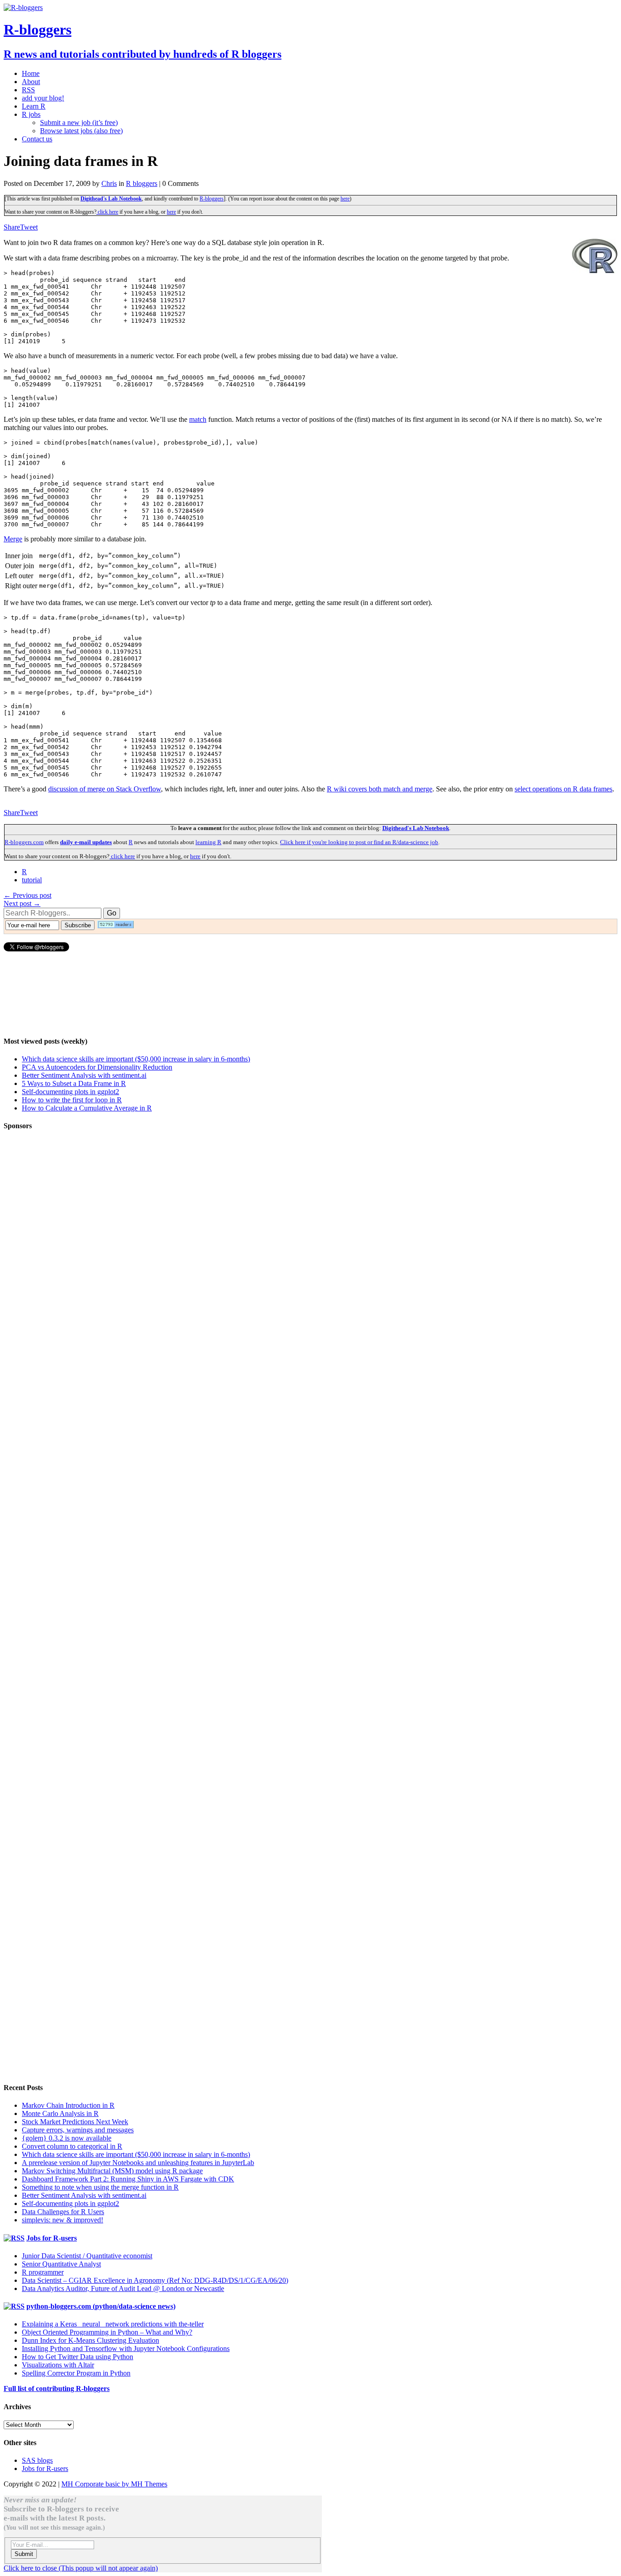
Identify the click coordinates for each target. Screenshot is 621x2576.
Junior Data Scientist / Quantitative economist (87, 2256)
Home (31, 73)
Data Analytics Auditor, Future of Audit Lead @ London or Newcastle (123, 2288)
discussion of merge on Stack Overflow (105, 789)
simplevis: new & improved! (63, 2220)
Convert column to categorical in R (72, 2146)
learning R (208, 842)
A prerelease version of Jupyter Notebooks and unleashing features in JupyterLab (138, 2163)
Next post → (22, 903)
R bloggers (142, 183)
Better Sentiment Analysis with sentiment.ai (84, 1075)
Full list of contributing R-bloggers (57, 2388)
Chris (109, 183)
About (31, 82)
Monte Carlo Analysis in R (60, 2113)
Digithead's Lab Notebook (111, 199)
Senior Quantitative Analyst (61, 2264)
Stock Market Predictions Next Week (75, 2122)
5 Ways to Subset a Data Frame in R (74, 1083)
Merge (13, 539)
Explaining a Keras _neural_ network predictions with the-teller (113, 2324)
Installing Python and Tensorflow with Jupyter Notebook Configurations (126, 2348)
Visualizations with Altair (58, 2365)
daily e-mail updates (86, 842)
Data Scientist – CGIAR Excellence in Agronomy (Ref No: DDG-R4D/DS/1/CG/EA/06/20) (155, 2280)
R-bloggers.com (24, 842)
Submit (24, 2554)
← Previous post (28, 895)
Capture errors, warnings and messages (78, 2130)
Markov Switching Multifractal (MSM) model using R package (112, 2171)
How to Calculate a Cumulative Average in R (87, 1108)
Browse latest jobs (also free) (81, 131)
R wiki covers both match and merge (380, 789)
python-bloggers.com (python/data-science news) (101, 2306)
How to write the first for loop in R (72, 1100)
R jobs (31, 114)
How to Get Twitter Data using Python (78, 2357)
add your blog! (43, 98)
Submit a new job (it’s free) (79, 123)
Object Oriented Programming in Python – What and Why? (107, 2332)
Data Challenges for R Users (63, 2212)
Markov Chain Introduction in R (68, 2105)
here (345, 199)
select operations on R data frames (563, 789)
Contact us (37, 139)
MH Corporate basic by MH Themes (114, 2484)
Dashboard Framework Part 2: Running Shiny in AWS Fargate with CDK (128, 2179)
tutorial (32, 880)
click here (107, 212)
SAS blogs (37, 2460)
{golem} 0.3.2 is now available (67, 2138)
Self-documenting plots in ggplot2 (70, 1092)
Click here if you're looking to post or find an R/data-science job (359, 842)
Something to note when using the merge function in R (100, 2187)
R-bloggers (212, 199)
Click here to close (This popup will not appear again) (81, 2568)
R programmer (43, 2272)
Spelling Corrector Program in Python (76, 2373)
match (198, 419)
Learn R (34, 106)
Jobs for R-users (52, 2238)
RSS (28, 90)
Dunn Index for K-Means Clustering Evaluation (90, 2340)
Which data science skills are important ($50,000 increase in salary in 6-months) (136, 1059)
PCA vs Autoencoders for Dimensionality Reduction (97, 1067)
